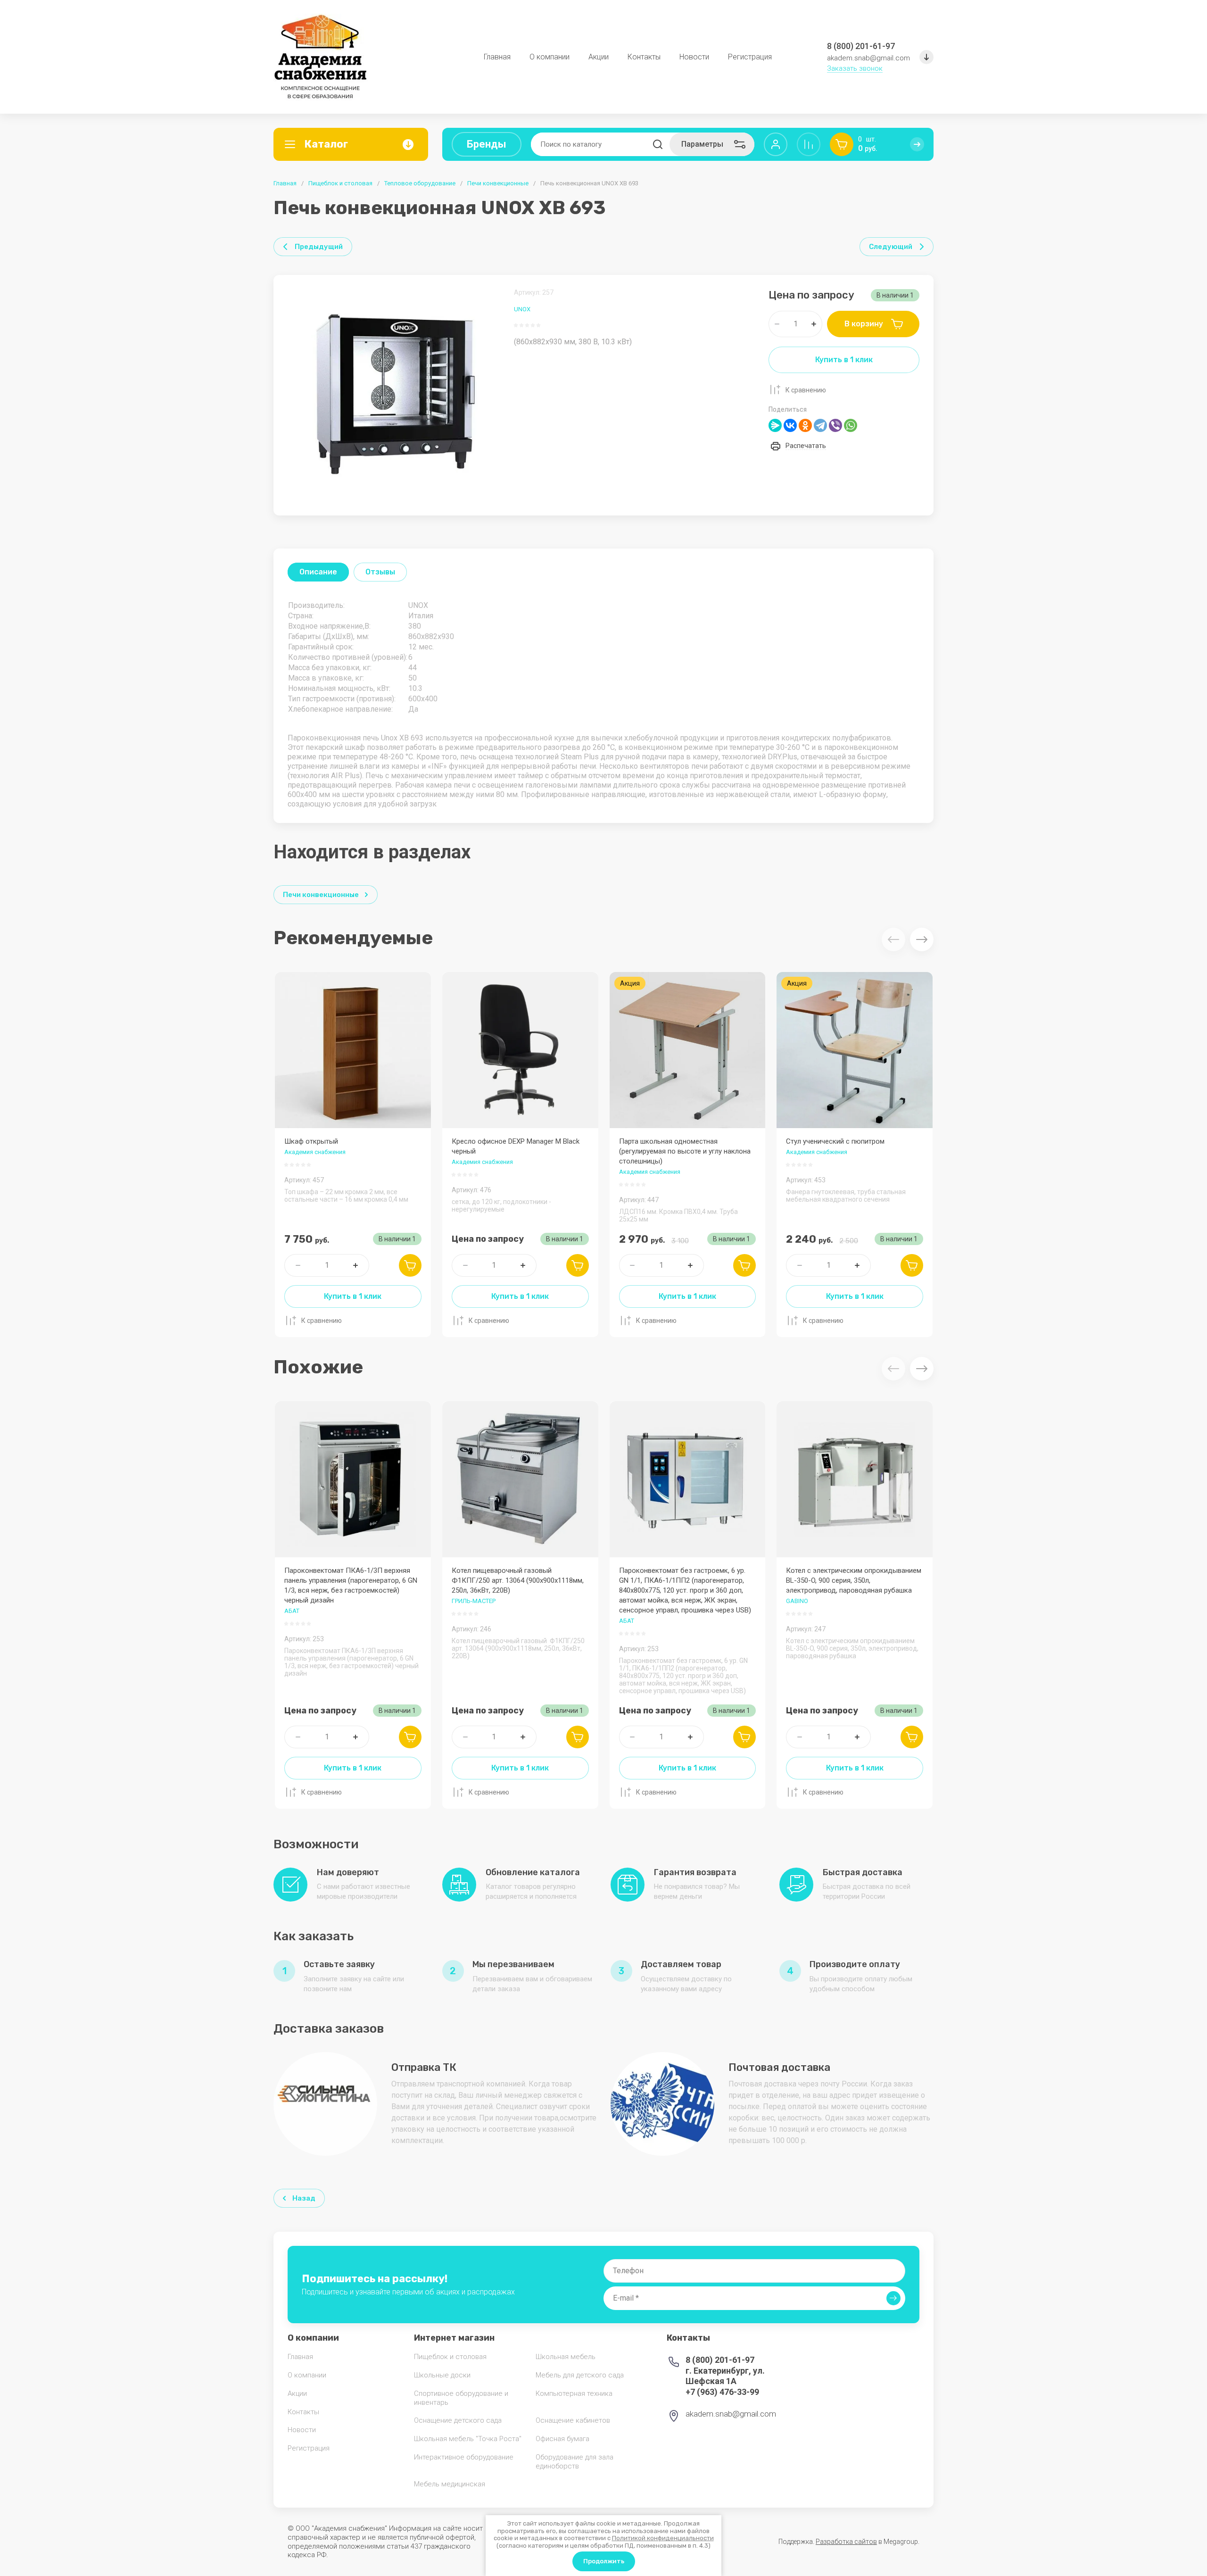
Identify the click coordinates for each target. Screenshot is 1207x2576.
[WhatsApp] (851, 425)
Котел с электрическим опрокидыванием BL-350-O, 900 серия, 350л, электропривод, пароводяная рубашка (854, 1580)
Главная (285, 183)
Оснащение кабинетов (573, 2420)
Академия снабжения (315, 1152)
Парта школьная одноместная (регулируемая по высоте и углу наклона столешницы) (685, 1151)
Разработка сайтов (846, 2542)
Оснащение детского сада (458, 2420)
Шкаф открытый (311, 1141)
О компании (307, 2375)
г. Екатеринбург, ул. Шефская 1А (725, 2376)
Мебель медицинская (450, 2484)
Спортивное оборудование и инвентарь (461, 2398)
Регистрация (309, 2448)
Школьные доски (442, 2375)
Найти (658, 144)
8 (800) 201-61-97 (861, 46)
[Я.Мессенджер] (775, 425)
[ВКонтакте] (790, 425)
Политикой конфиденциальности (663, 2538)
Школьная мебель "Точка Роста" (468, 2439)
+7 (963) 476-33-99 (722, 2392)
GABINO (797, 1601)
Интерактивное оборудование (464, 2457)
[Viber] (835, 425)
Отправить (893, 2298)
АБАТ (292, 1611)
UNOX (522, 309)
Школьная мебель (566, 2357)
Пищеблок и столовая (340, 183)
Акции (297, 2393)
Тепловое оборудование (420, 183)
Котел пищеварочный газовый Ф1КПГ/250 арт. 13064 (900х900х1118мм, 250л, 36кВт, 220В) (518, 1580)
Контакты (303, 2412)
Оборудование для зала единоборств (575, 2462)
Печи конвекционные (498, 183)
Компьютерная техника (574, 2393)
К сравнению (806, 390)
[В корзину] (410, 1265)
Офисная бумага (562, 2439)
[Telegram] (820, 425)
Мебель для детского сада (580, 2375)
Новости (302, 2430)
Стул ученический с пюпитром (835, 1141)
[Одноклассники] (805, 425)
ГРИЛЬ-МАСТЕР (474, 1601)
